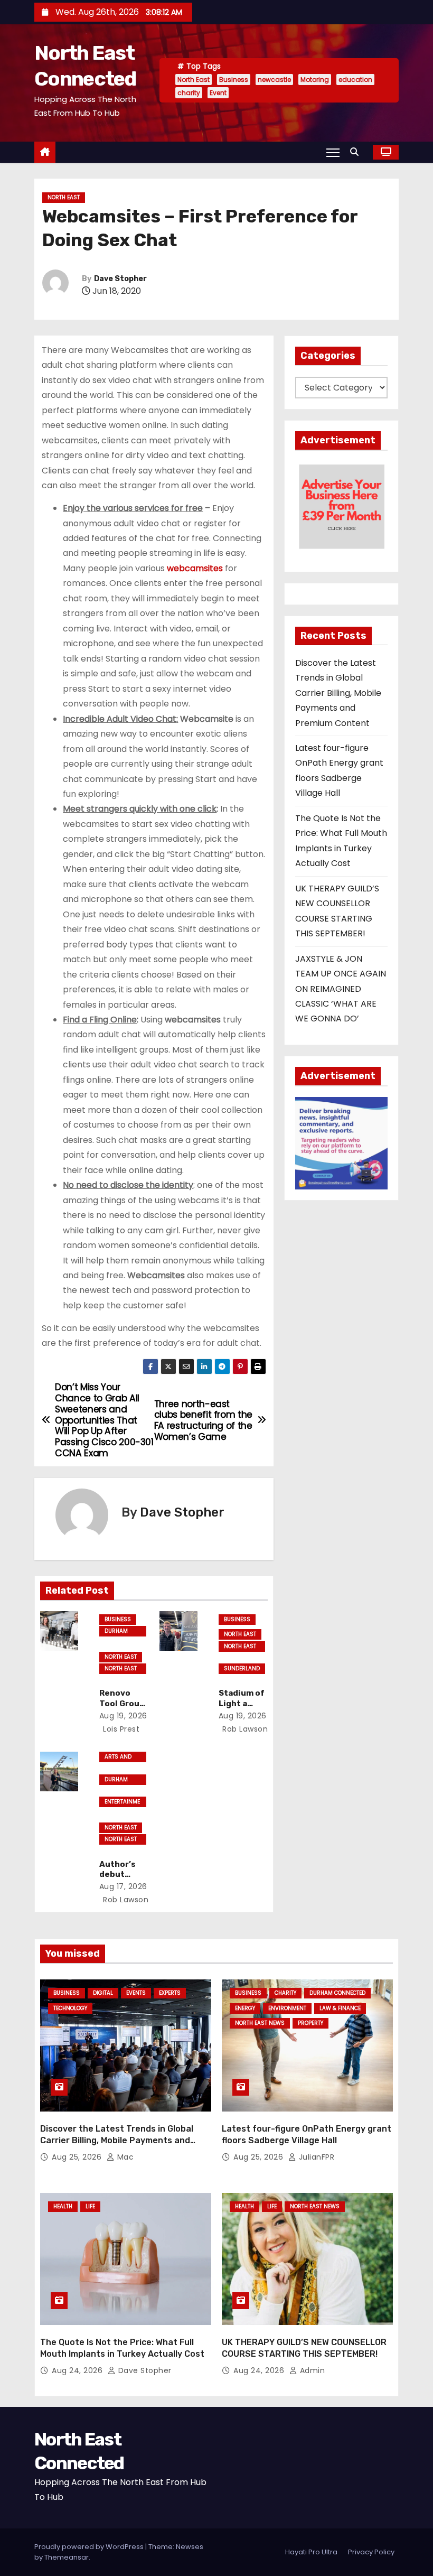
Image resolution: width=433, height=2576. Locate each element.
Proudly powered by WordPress (90, 2547)
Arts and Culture (118, 1757)
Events (136, 1993)
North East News (121, 1669)
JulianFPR (315, 2157)
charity (189, 93)
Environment (287, 2008)
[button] (357, 152)
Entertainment (122, 1802)
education (355, 80)
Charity (285, 1993)
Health (63, 2206)
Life (90, 2206)
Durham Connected (120, 1632)
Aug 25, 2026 (78, 2157)
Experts (170, 1993)
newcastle (274, 80)
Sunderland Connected (242, 1669)
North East (194, 80)
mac (124, 2157)
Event (218, 93)
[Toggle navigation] (333, 152)
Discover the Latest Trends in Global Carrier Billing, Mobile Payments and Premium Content (338, 693)
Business (234, 80)
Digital (103, 1993)
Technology (70, 2008)
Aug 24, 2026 (78, 2370)
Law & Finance (340, 2008)
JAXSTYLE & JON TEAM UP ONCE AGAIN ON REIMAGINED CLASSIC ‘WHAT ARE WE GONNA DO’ (341, 989)
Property (310, 2023)
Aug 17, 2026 (123, 1886)
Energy (245, 2008)
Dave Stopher (120, 279)
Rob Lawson (244, 1729)
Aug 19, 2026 (123, 1716)
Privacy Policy (371, 2552)
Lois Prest (120, 1729)
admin (311, 2370)
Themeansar (67, 2557)
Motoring (315, 80)
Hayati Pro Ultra (311, 2552)
